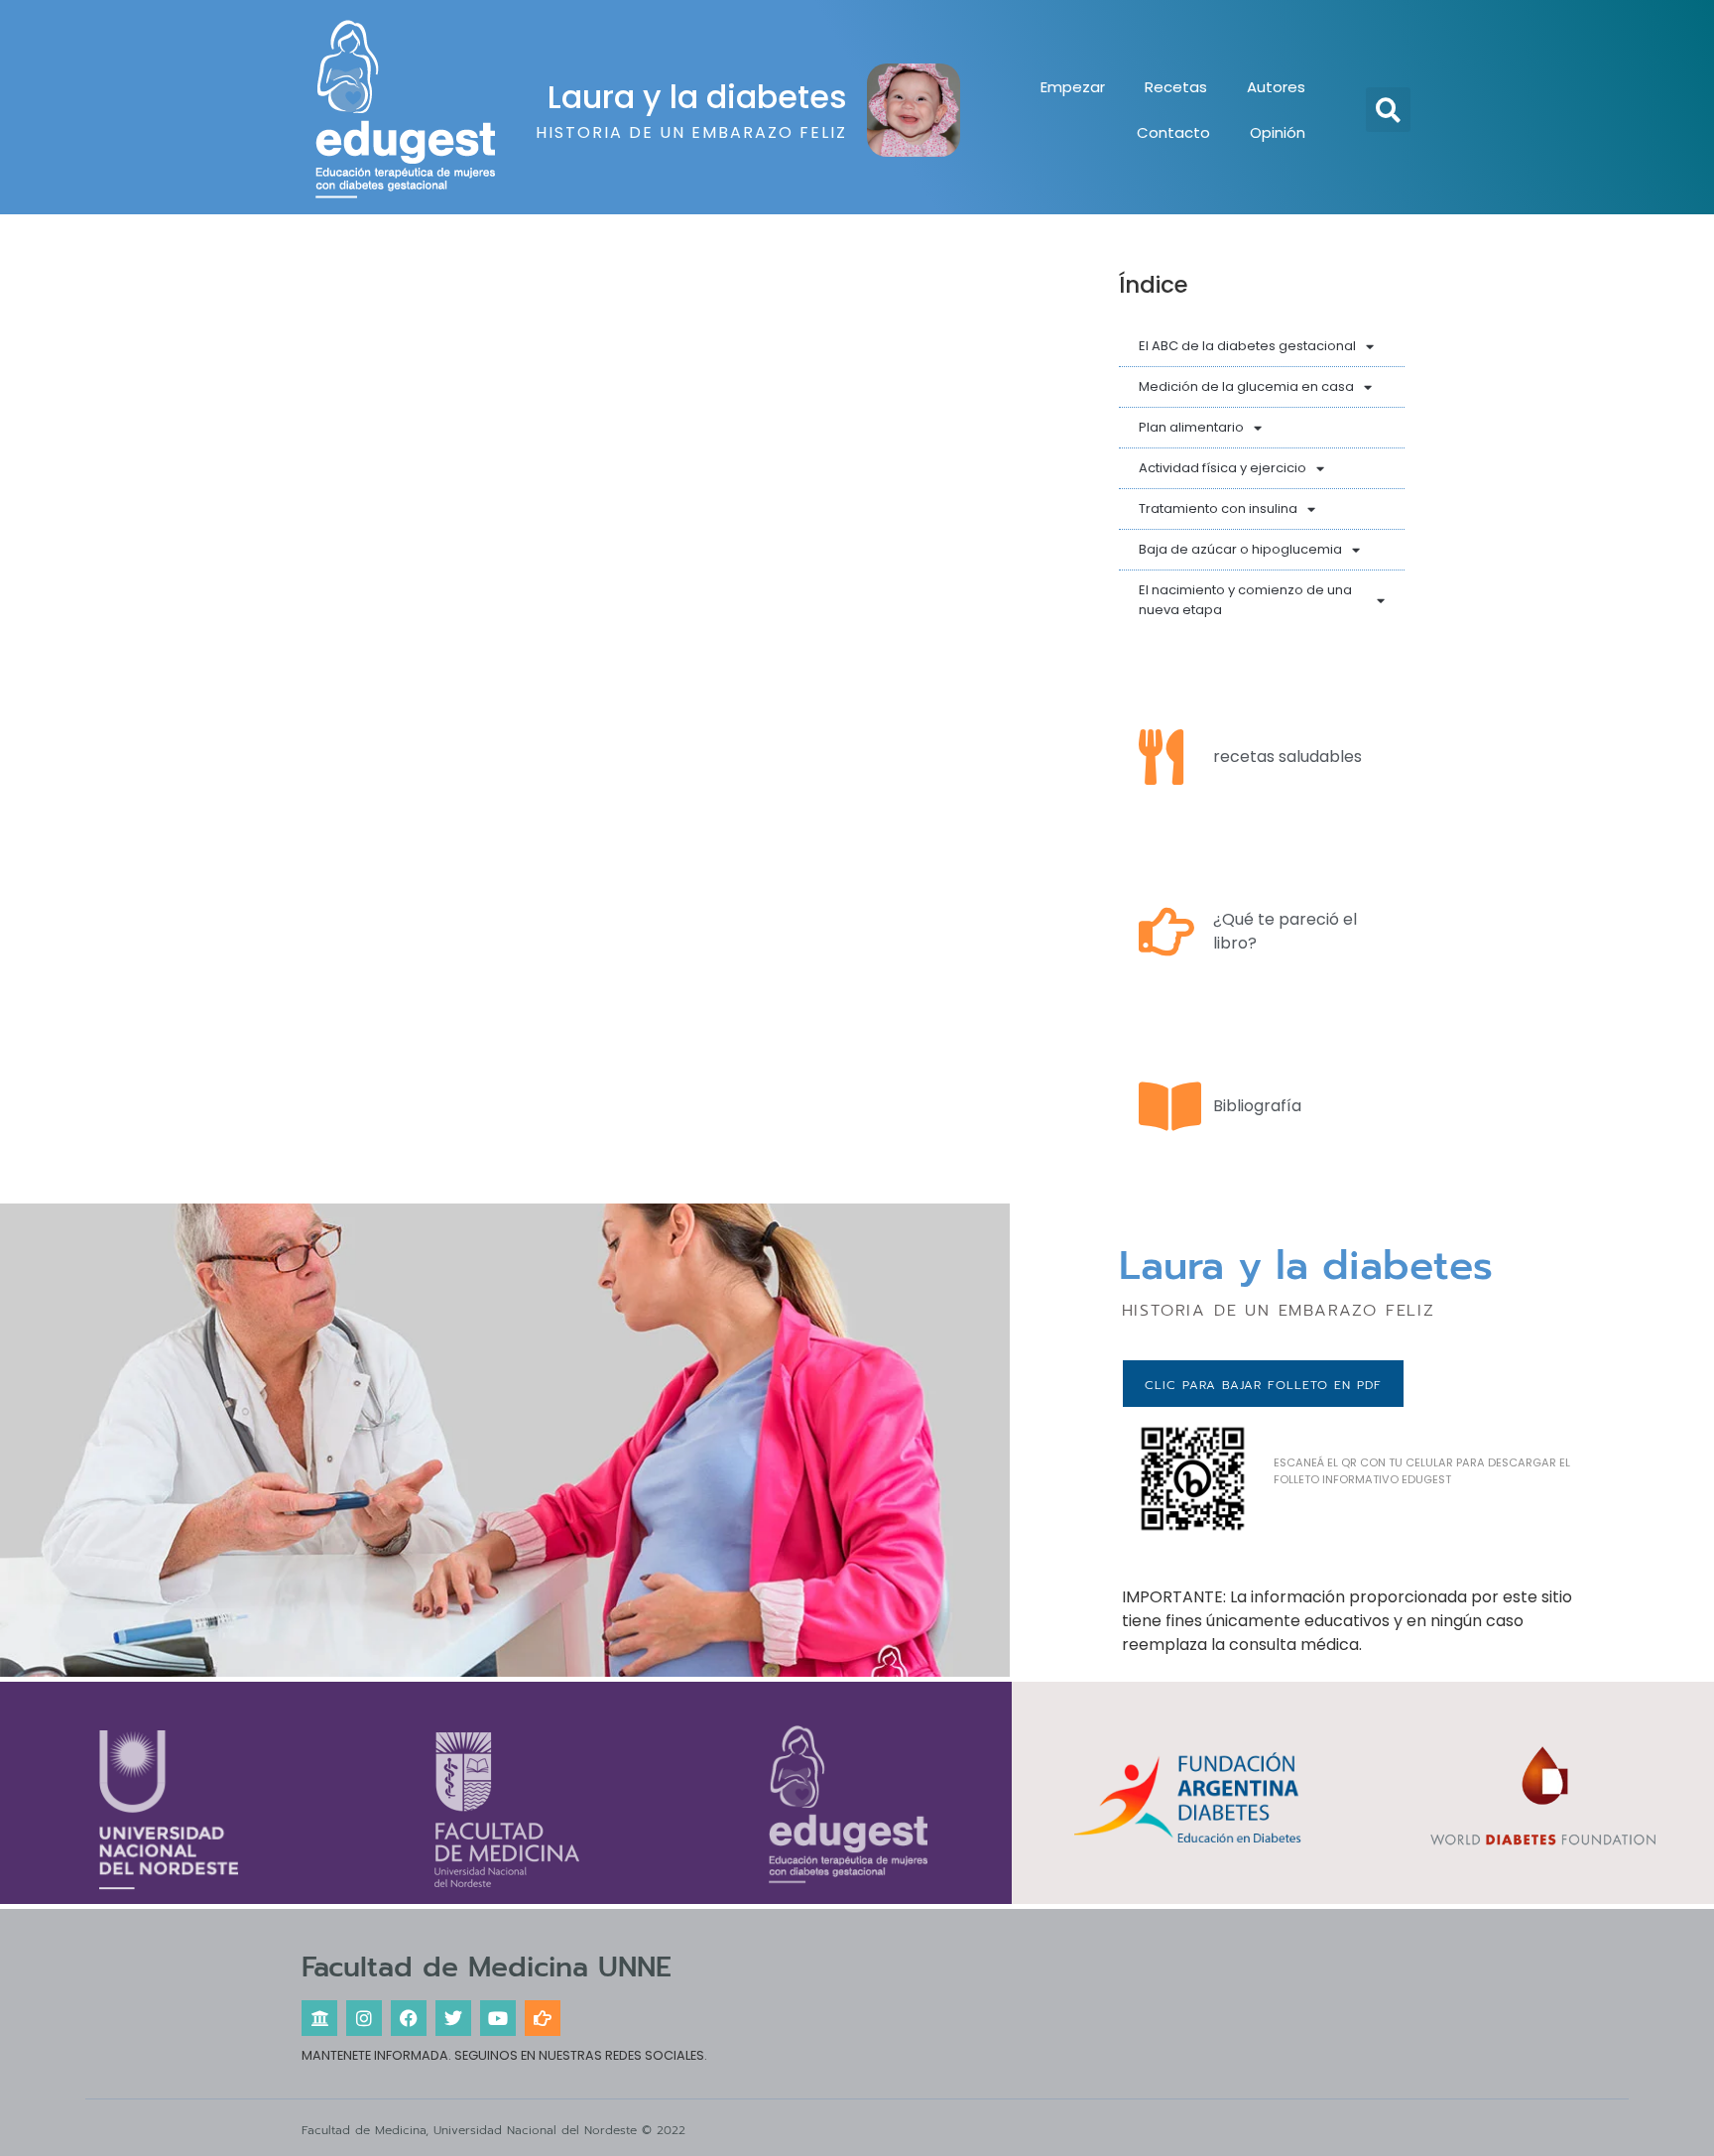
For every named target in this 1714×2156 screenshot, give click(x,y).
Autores (1276, 87)
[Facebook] (409, 2018)
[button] (1388, 110)
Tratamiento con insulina (1218, 508)
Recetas (1176, 87)
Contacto (1173, 132)
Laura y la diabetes (697, 97)
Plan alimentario (1191, 427)
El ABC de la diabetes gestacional (1247, 346)
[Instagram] (364, 2018)
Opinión (1278, 132)
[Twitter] (453, 2018)
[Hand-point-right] (543, 2018)
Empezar (1073, 87)
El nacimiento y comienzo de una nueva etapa (1245, 600)
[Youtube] (498, 2018)
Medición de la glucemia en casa (1246, 386)
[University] (319, 2018)
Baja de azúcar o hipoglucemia (1240, 549)
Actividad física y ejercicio (1223, 468)
